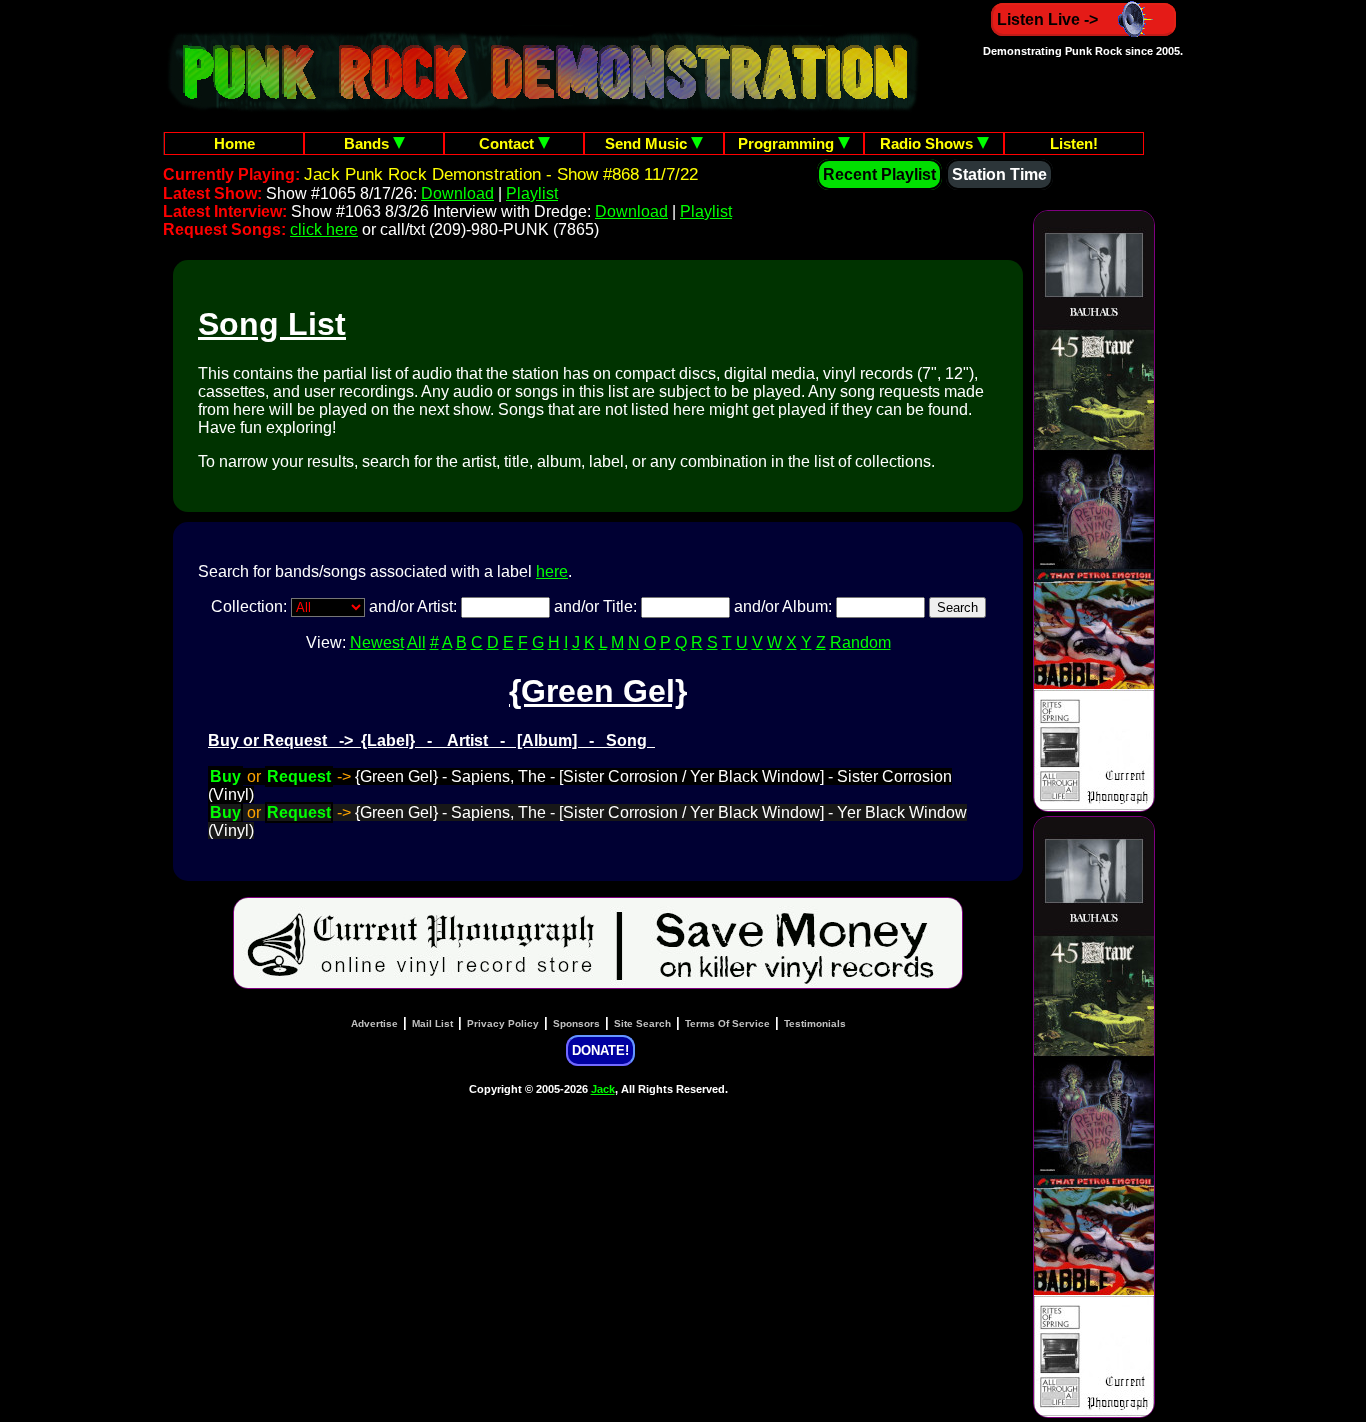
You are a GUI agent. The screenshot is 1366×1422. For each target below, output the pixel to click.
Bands (368, 143)
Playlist (532, 193)
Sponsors (576, 1023)
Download (457, 193)
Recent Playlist (879, 174)
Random (860, 642)
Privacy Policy (503, 1023)
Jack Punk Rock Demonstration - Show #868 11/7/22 (501, 174)
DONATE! (600, 1050)
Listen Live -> (1047, 19)
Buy (225, 776)
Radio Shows (928, 143)
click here (324, 229)
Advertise (374, 1023)
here (552, 571)
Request (299, 776)
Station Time (999, 174)
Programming (788, 143)
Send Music (648, 143)
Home (234, 143)
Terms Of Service (727, 1023)
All (416, 642)
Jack (603, 1089)
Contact (508, 143)
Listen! (1074, 143)
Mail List (432, 1023)
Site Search (642, 1023)
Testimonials (815, 1023)
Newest (377, 642)
